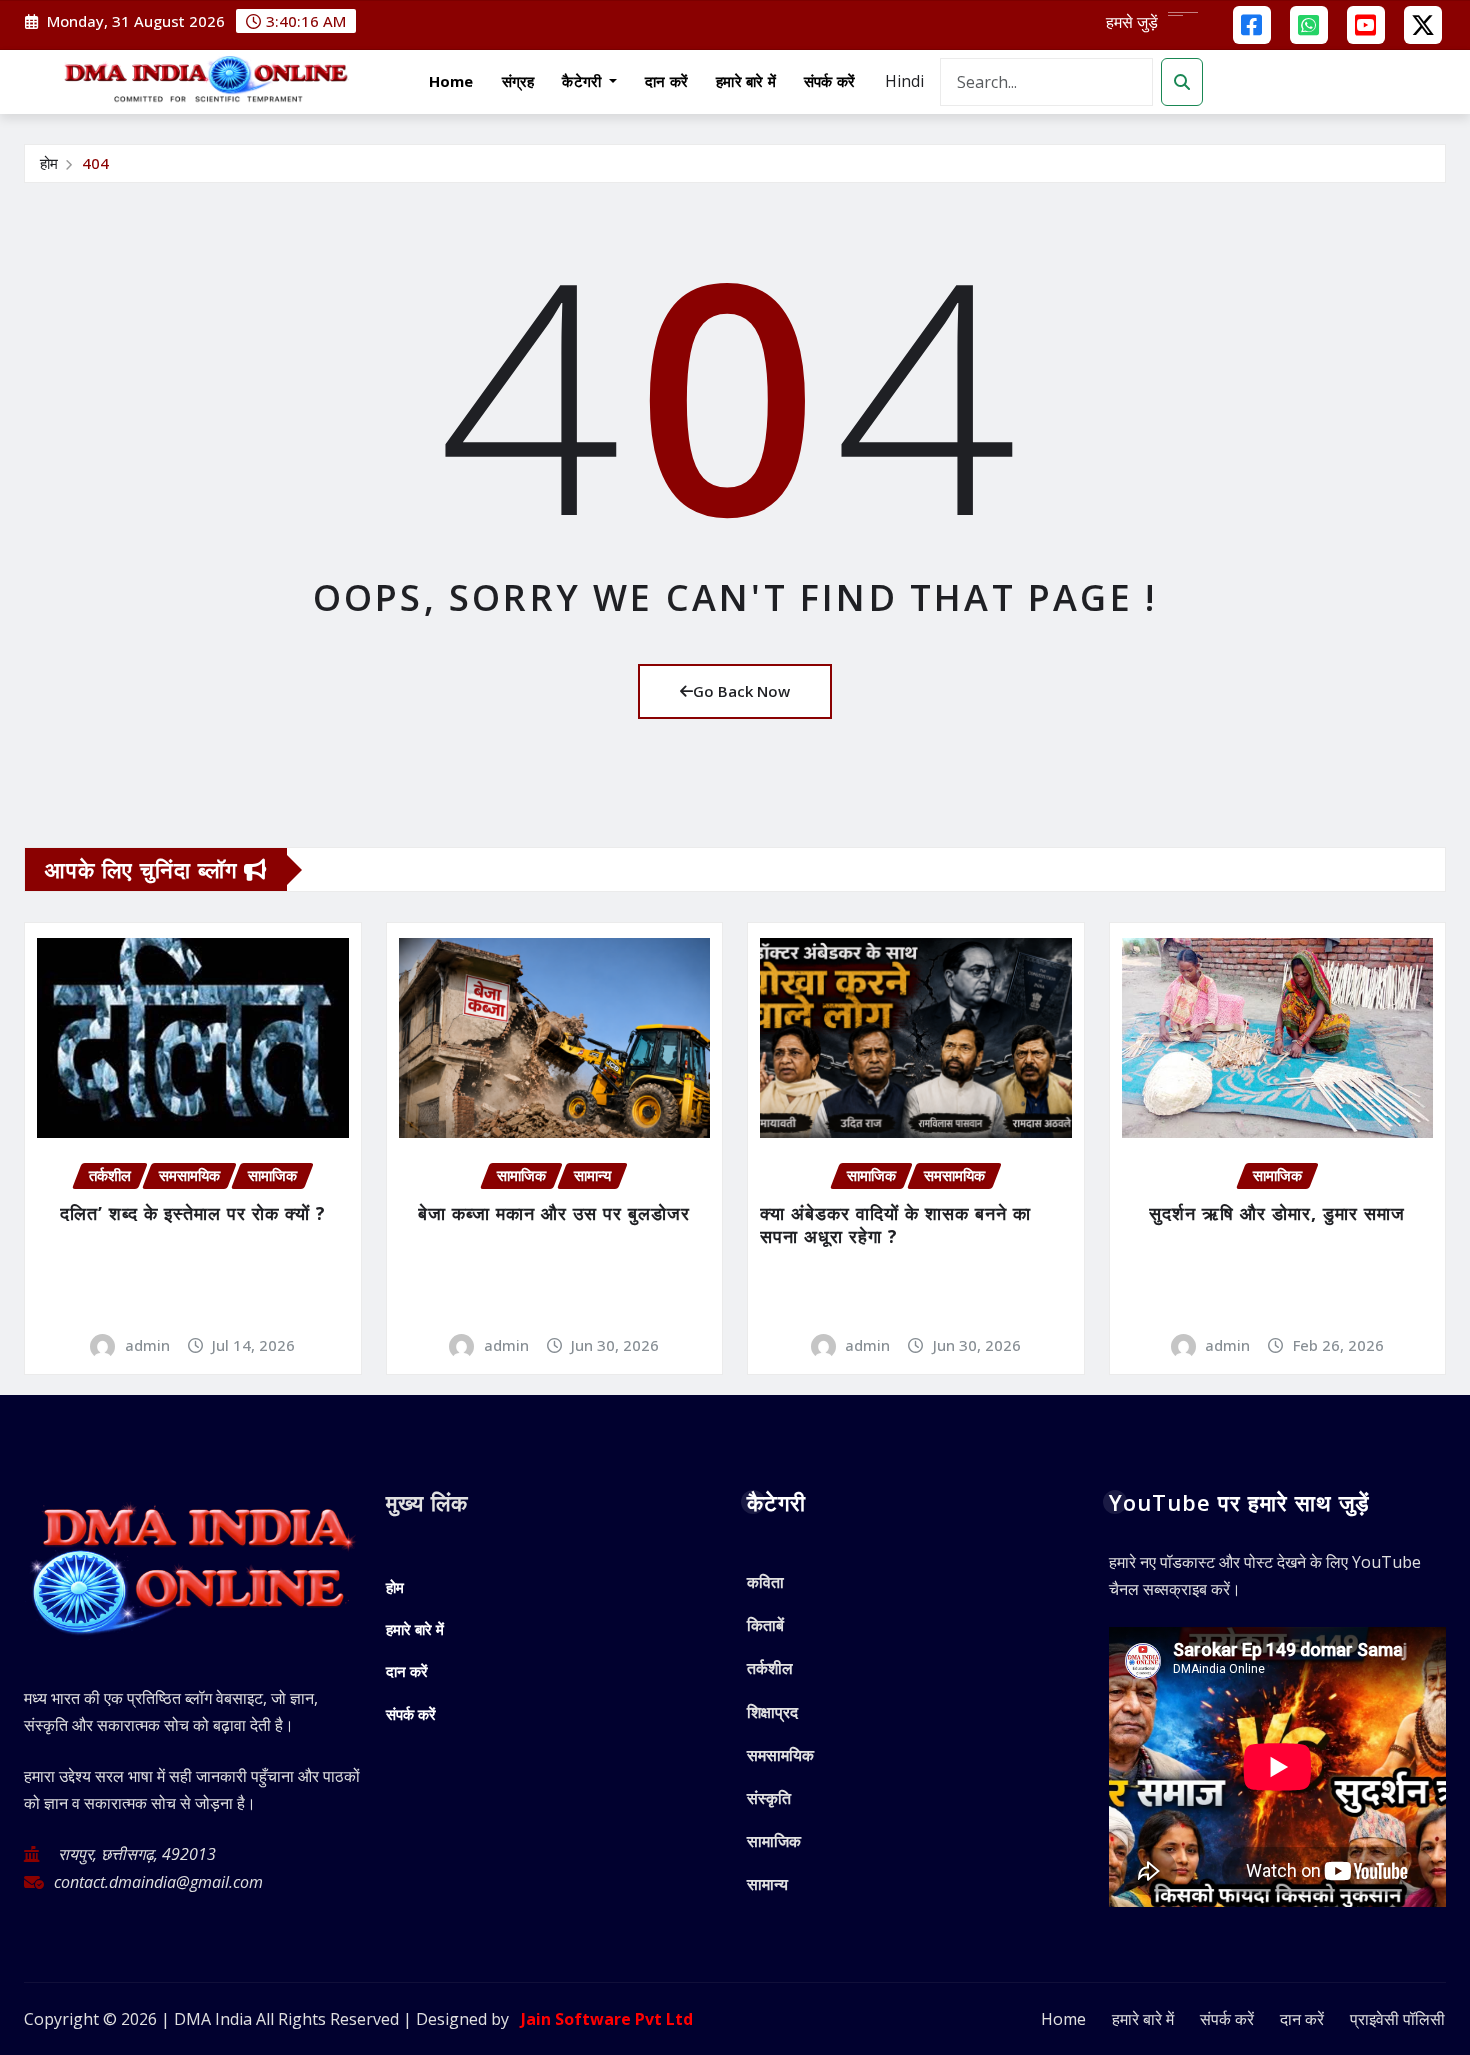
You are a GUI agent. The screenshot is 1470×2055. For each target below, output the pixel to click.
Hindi (904, 81)
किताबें (765, 1625)
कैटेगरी (583, 81)
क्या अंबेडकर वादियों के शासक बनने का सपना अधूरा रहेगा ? (895, 1224)
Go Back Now (741, 691)
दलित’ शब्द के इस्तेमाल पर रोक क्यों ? (193, 1213)
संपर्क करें (829, 81)
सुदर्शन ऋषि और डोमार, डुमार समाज (1277, 1213)
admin (147, 1345)
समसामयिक (780, 1755)
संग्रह (518, 81)
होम (49, 163)
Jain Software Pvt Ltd (603, 2019)
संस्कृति (769, 1798)
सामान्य (767, 1884)
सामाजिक (774, 1841)
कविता (765, 1582)
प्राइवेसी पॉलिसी (1397, 2019)
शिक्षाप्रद (772, 1712)
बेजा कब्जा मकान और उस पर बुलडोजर (554, 1213)
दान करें (666, 81)
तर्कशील (770, 1668)
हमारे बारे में (746, 81)
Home (451, 81)
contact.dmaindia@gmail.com (158, 1882)
